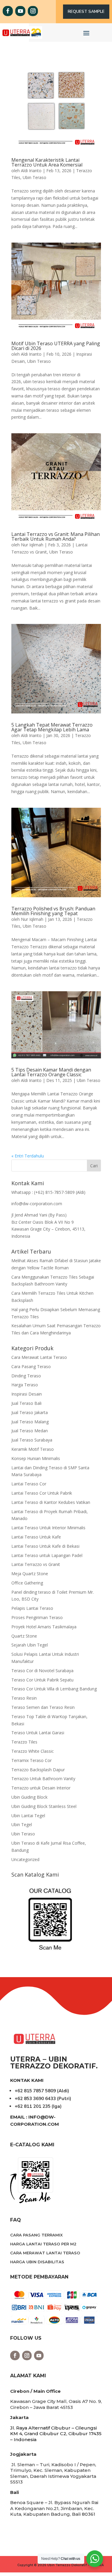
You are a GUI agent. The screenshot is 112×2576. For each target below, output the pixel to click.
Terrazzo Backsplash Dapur (38, 1770)
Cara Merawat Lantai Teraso (39, 1357)
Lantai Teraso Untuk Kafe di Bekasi (45, 1546)
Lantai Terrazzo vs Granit (36, 1564)
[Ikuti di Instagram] (33, 11)
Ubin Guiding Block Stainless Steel (44, 1806)
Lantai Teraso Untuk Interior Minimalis (48, 1528)
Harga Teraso (25, 1385)
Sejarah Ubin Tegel (30, 1645)
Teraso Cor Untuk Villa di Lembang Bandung (54, 1689)
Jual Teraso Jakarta (30, 1412)
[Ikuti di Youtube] (20, 11)
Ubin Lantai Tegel (28, 1816)
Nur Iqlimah (32, 545)
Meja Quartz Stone (30, 1574)
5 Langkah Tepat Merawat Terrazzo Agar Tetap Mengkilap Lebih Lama (52, 727)
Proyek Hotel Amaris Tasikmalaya (44, 1627)
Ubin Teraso (34, 177)
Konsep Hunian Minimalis (36, 1458)
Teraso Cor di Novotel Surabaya (42, 1671)
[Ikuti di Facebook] (8, 11)
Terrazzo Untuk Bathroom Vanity (43, 1779)
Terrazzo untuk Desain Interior (41, 1788)
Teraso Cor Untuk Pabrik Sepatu (42, 1680)
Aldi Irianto (31, 171)
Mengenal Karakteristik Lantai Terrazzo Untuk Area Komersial (47, 162)
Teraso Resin (24, 1698)
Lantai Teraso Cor (29, 1484)
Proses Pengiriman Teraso (37, 1617)
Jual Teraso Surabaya (32, 1440)
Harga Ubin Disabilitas (37, 2262)
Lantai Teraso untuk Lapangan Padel (47, 1555)
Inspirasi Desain (27, 1394)
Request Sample (86, 11)
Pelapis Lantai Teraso (32, 1608)
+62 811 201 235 (33, 2106)
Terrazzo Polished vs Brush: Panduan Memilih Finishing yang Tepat (53, 911)
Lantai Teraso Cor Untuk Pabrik (42, 1493)
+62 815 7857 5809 (35, 2091)
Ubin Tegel (22, 1825)
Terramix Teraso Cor (32, 1760)
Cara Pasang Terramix (36, 2235)
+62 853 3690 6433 (35, 2099)
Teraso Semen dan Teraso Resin (43, 1707)
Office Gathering (27, 1583)
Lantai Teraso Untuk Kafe (36, 1537)
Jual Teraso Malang (30, 1422)
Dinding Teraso (26, 1376)
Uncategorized (25, 1859)
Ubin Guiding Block (29, 1797)
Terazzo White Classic (33, 1751)
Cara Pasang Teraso (31, 1366)
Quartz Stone (24, 1636)
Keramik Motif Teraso (33, 1449)
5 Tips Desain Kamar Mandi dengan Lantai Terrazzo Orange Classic (51, 1072)
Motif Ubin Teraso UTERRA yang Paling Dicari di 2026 (56, 346)
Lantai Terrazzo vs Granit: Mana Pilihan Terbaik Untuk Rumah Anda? (56, 537)
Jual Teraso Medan (30, 1431)
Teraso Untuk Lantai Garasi (38, 1733)
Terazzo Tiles (24, 1742)
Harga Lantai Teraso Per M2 (43, 2244)
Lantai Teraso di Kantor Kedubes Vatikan (51, 1502)
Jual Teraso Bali (26, 1403)
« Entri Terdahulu (28, 1156)
